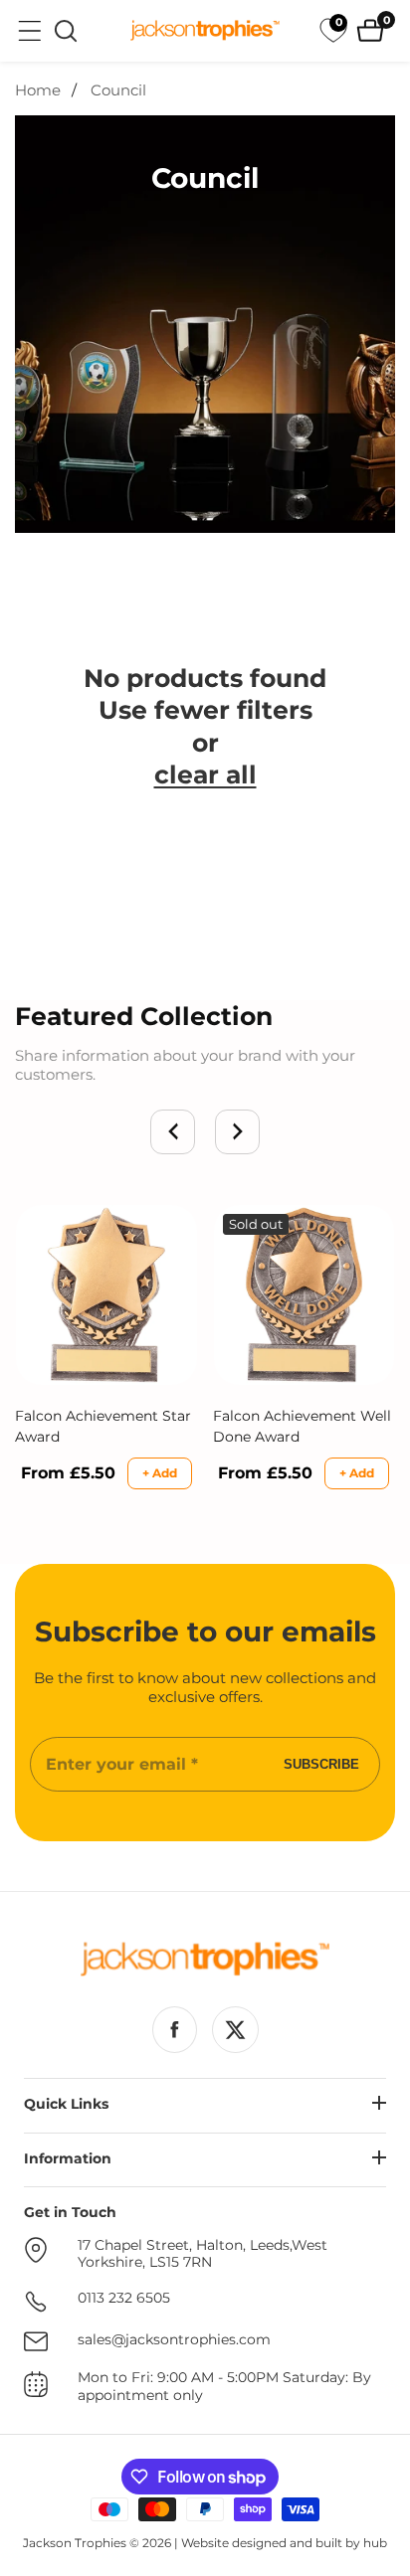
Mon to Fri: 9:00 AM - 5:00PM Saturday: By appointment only (224, 2387)
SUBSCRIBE (321, 1764)
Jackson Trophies (75, 2543)
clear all (205, 774)
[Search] (66, 31)
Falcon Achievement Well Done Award (302, 1426)
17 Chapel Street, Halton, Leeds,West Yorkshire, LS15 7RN (203, 2254)
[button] (173, 1132)
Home (38, 90)
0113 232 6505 (124, 2298)
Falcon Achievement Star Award (103, 1426)
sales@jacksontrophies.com (174, 2340)
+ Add (160, 1473)
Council (118, 90)
